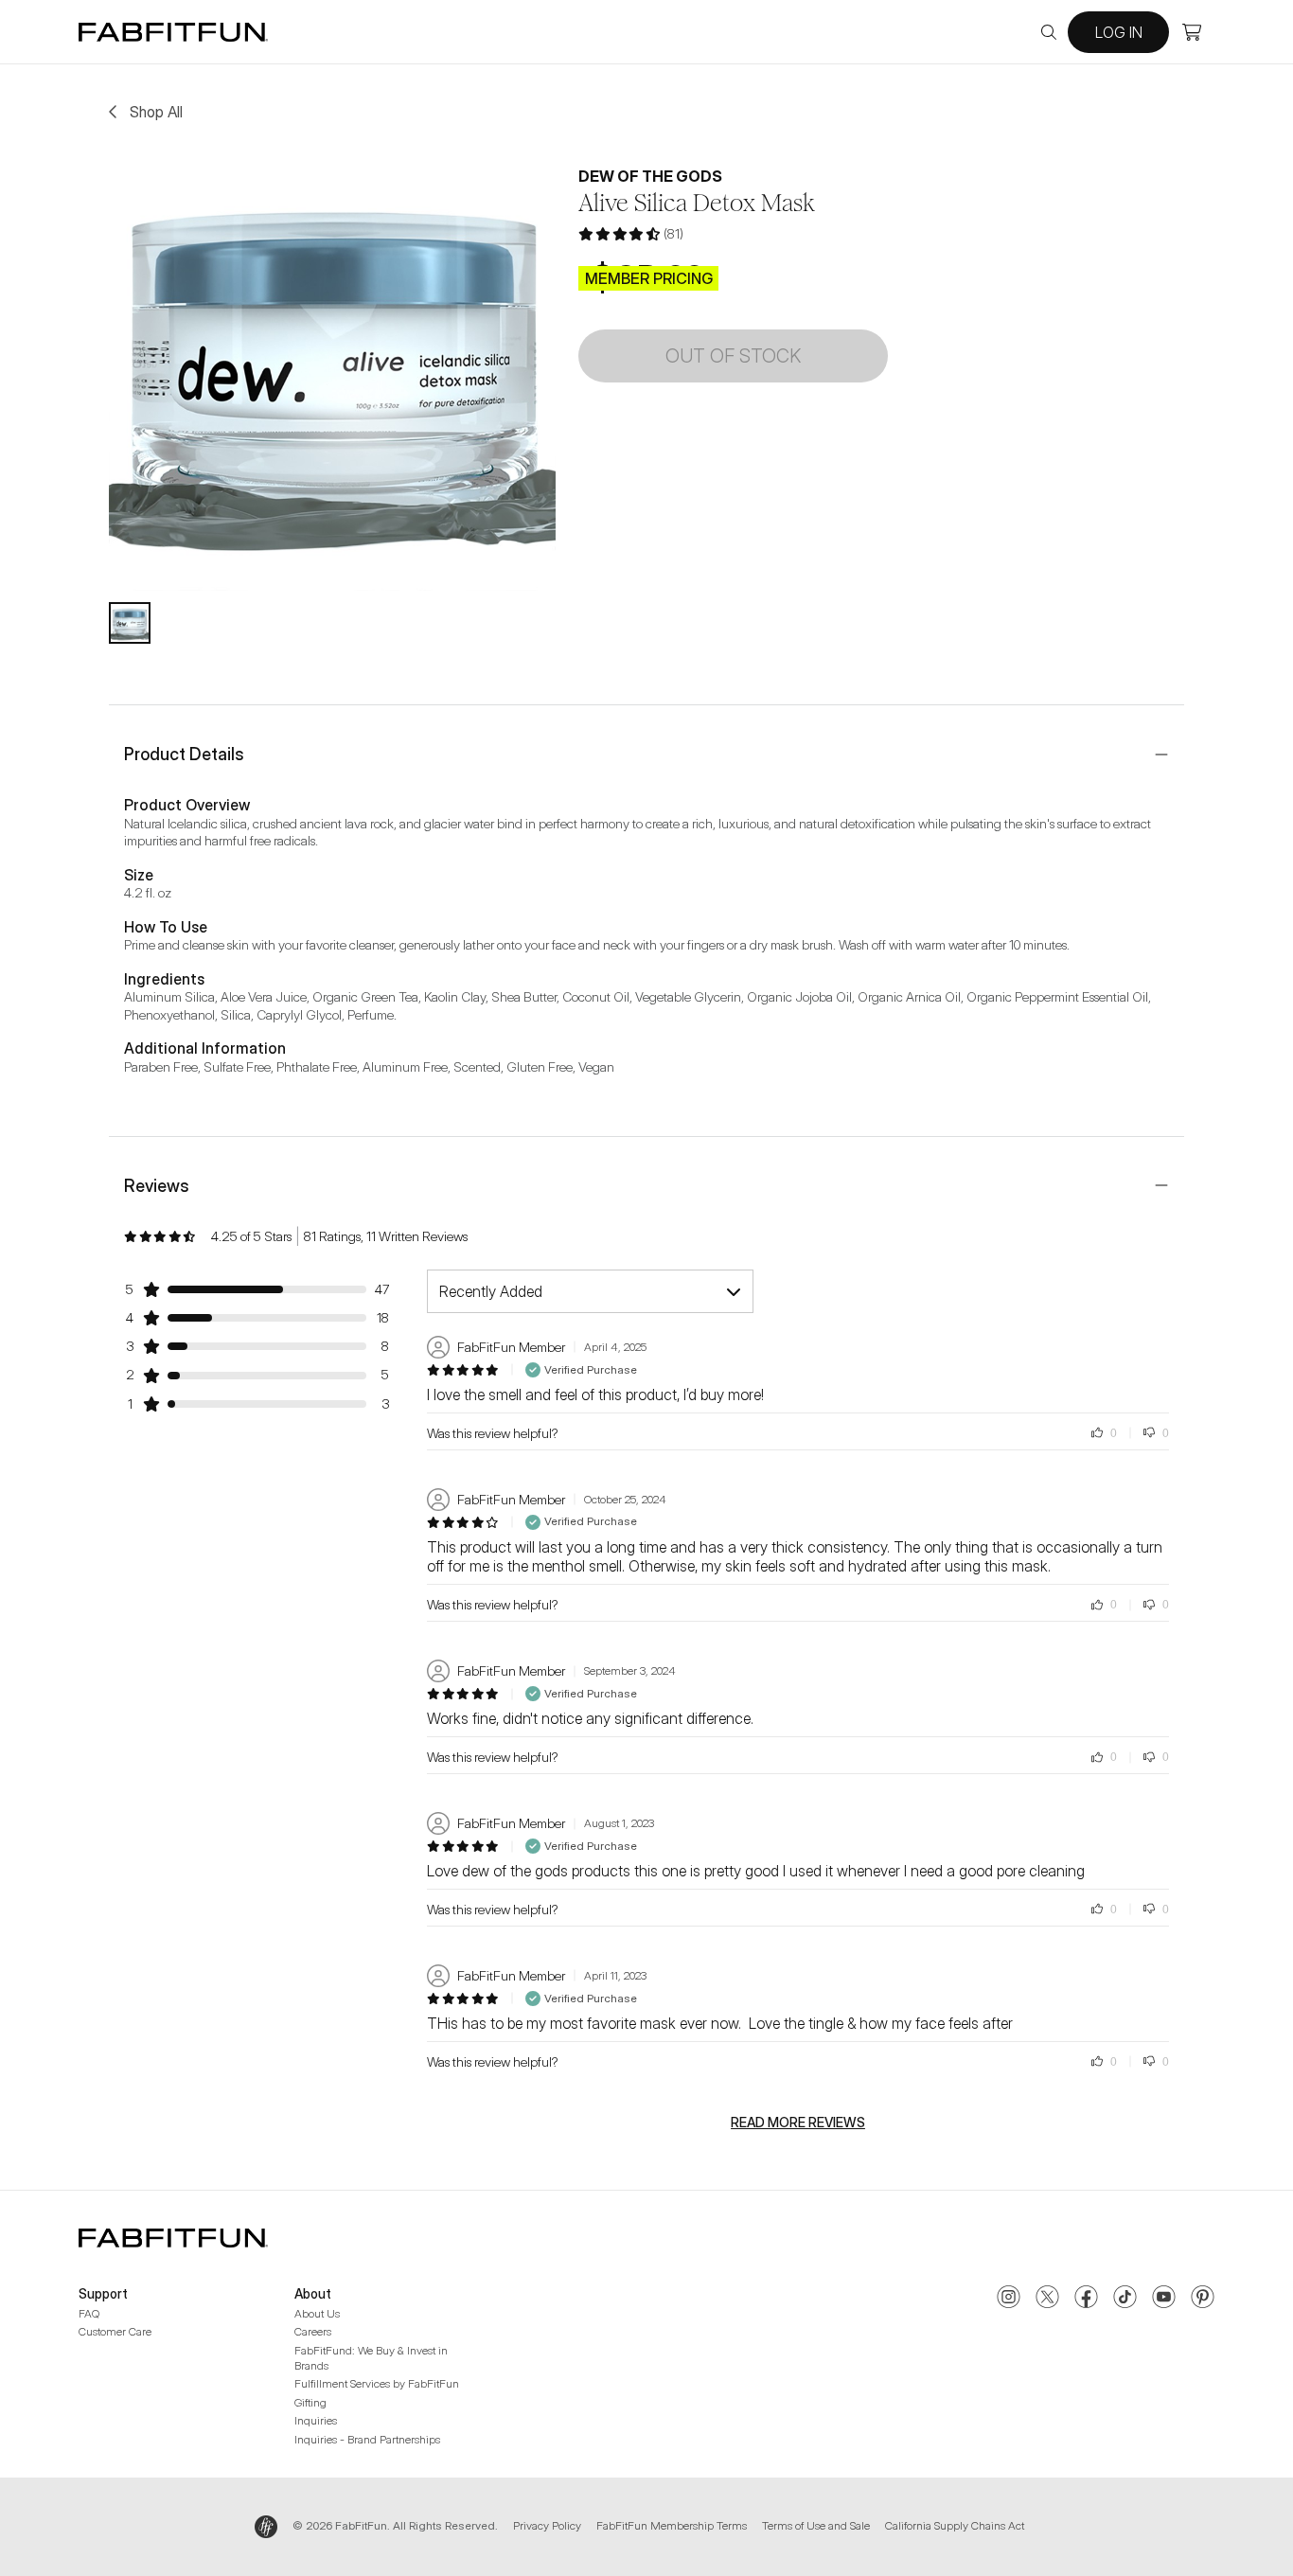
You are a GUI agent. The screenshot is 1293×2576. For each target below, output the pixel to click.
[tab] (130, 623)
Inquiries (316, 2420)
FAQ (89, 2313)
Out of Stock (733, 356)
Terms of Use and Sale (816, 2525)
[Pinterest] (1203, 2299)
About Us (317, 2313)
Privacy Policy (547, 2525)
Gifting (310, 2402)
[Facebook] (1086, 2299)
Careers (313, 2331)
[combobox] (590, 1291)
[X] (1047, 2299)
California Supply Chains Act (955, 2525)
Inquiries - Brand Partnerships (367, 2439)
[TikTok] (1125, 2299)
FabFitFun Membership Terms (672, 2525)
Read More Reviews (798, 2123)
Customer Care (115, 2331)
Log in (1119, 32)
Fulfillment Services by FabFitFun (377, 2383)
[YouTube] (1164, 2299)
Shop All (156, 112)
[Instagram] (1009, 2299)
